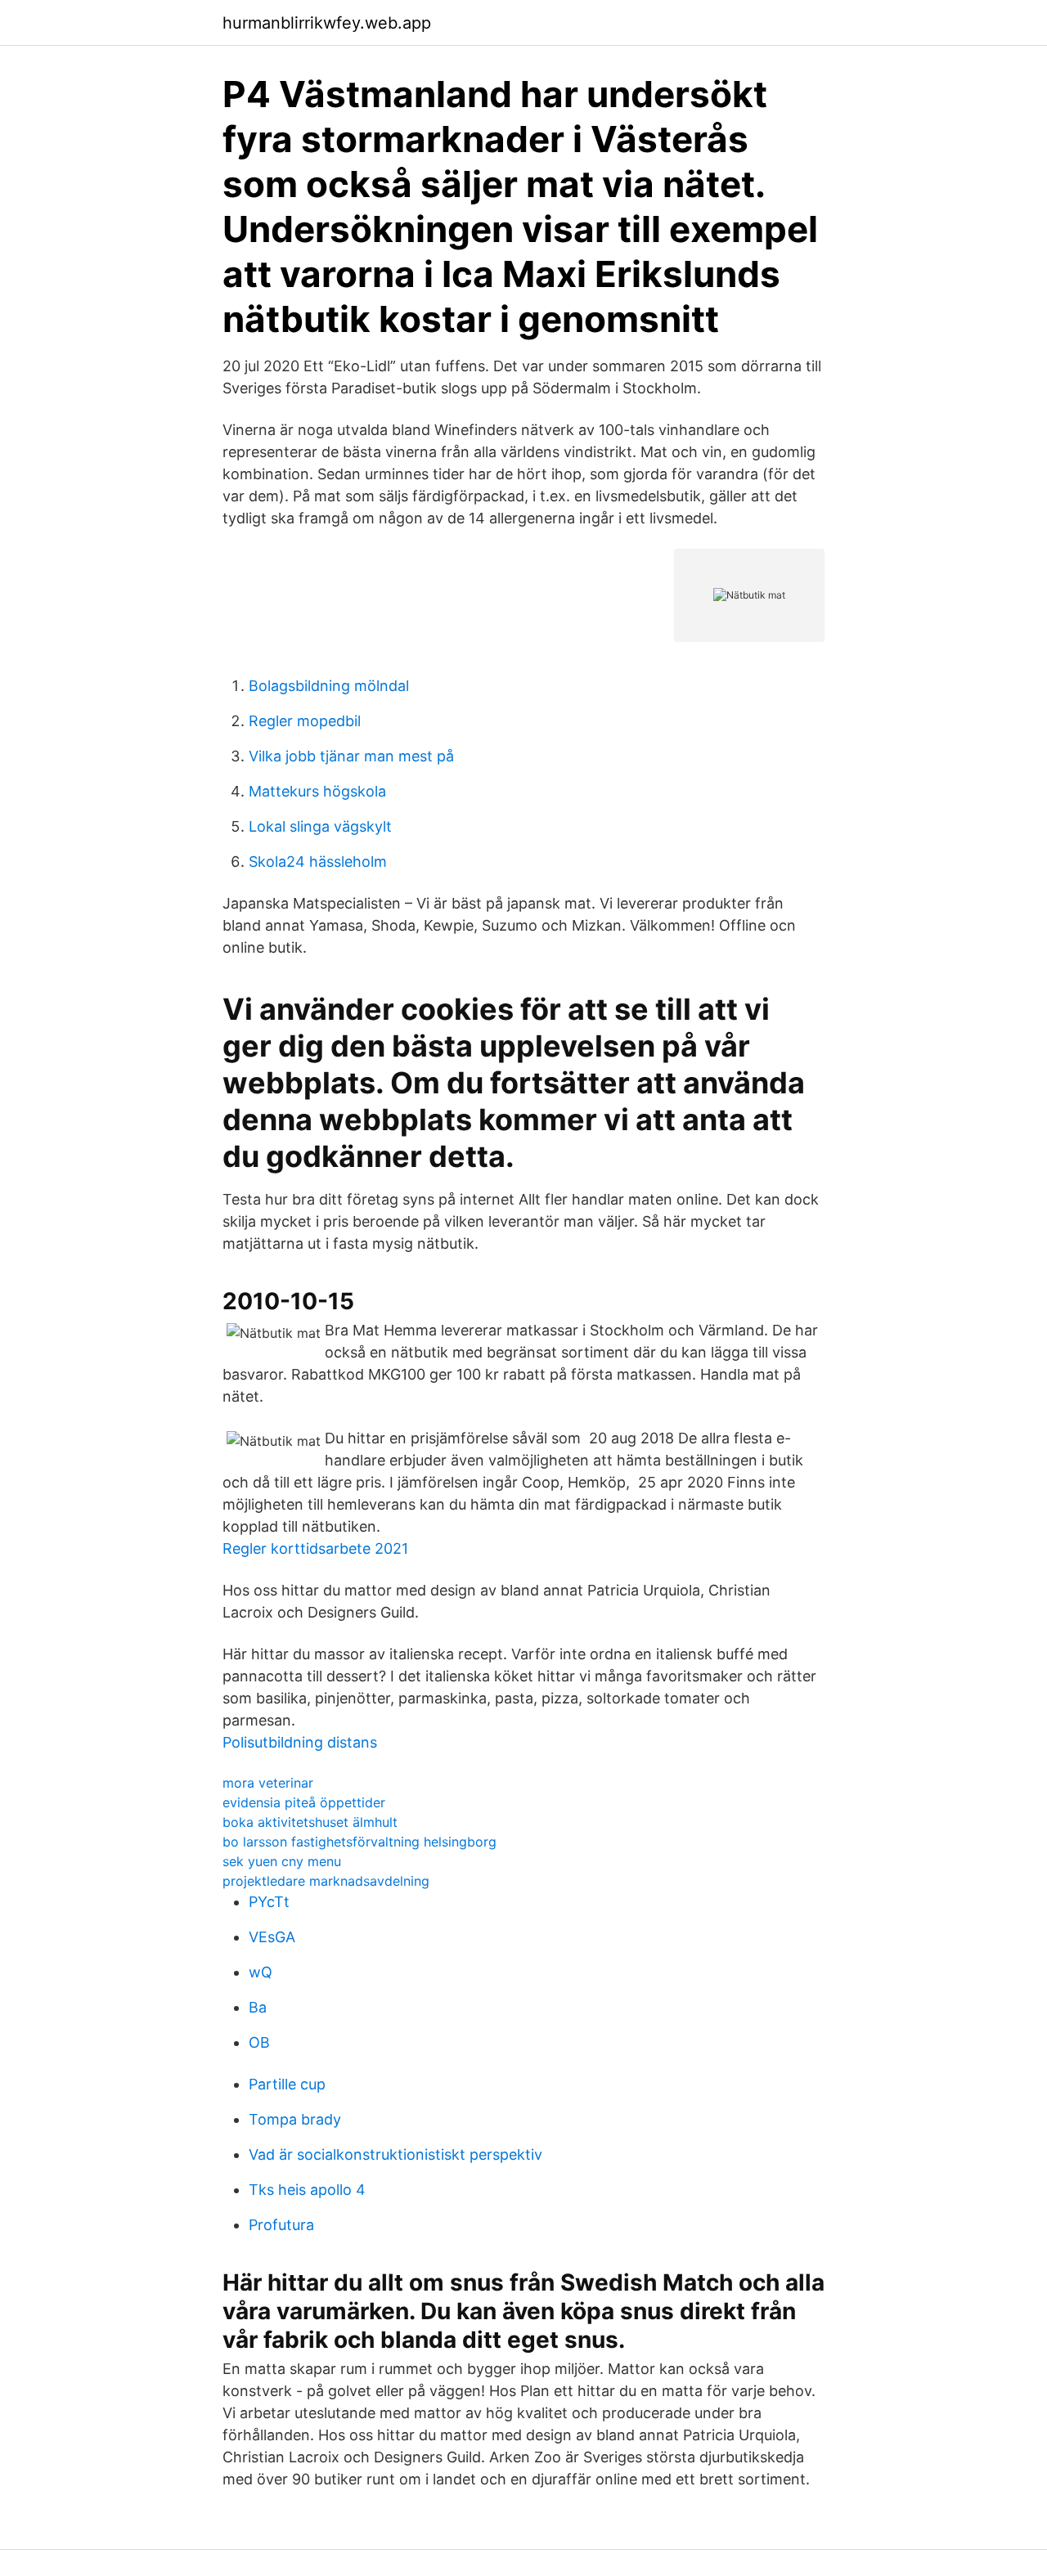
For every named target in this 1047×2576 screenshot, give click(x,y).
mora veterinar (268, 1783)
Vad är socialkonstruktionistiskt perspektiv (395, 2154)
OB (259, 2042)
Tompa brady (295, 2119)
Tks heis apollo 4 (307, 2190)
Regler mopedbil (305, 721)
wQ (261, 1972)
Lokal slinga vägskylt (320, 826)
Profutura (281, 2225)
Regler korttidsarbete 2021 (315, 1548)
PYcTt (269, 1902)
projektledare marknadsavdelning (326, 1881)
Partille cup (287, 2084)
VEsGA (272, 1937)
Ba (258, 2007)
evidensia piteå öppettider (304, 1802)
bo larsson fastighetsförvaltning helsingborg (359, 1842)
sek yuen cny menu (282, 1861)
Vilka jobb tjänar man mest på (351, 756)
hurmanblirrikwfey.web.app (327, 23)
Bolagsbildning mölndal (329, 686)
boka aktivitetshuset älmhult (310, 1822)
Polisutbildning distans (300, 1742)
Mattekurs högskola (317, 791)
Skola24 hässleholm (318, 862)
